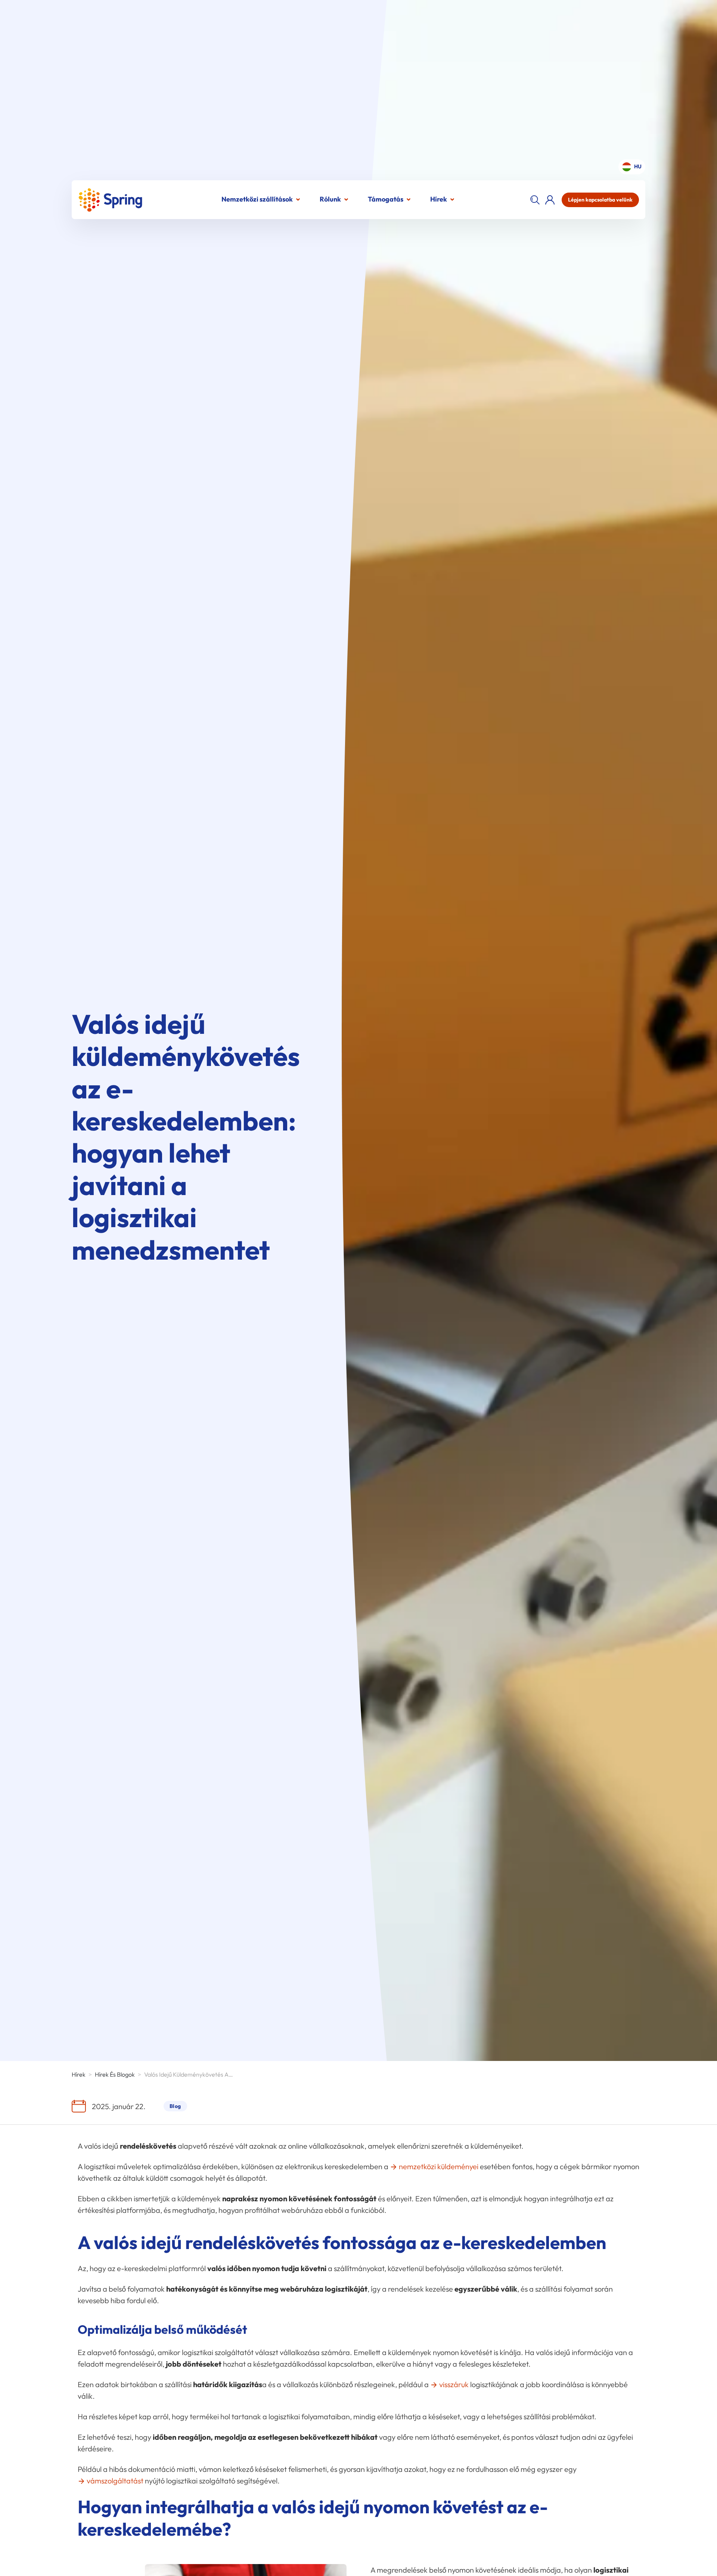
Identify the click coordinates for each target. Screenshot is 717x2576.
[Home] (110, 200)
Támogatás (386, 199)
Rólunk (330, 199)
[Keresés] (535, 200)
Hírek (439, 199)
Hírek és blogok (115, 2074)
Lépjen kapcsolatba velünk (600, 200)
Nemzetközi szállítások (257, 199)
